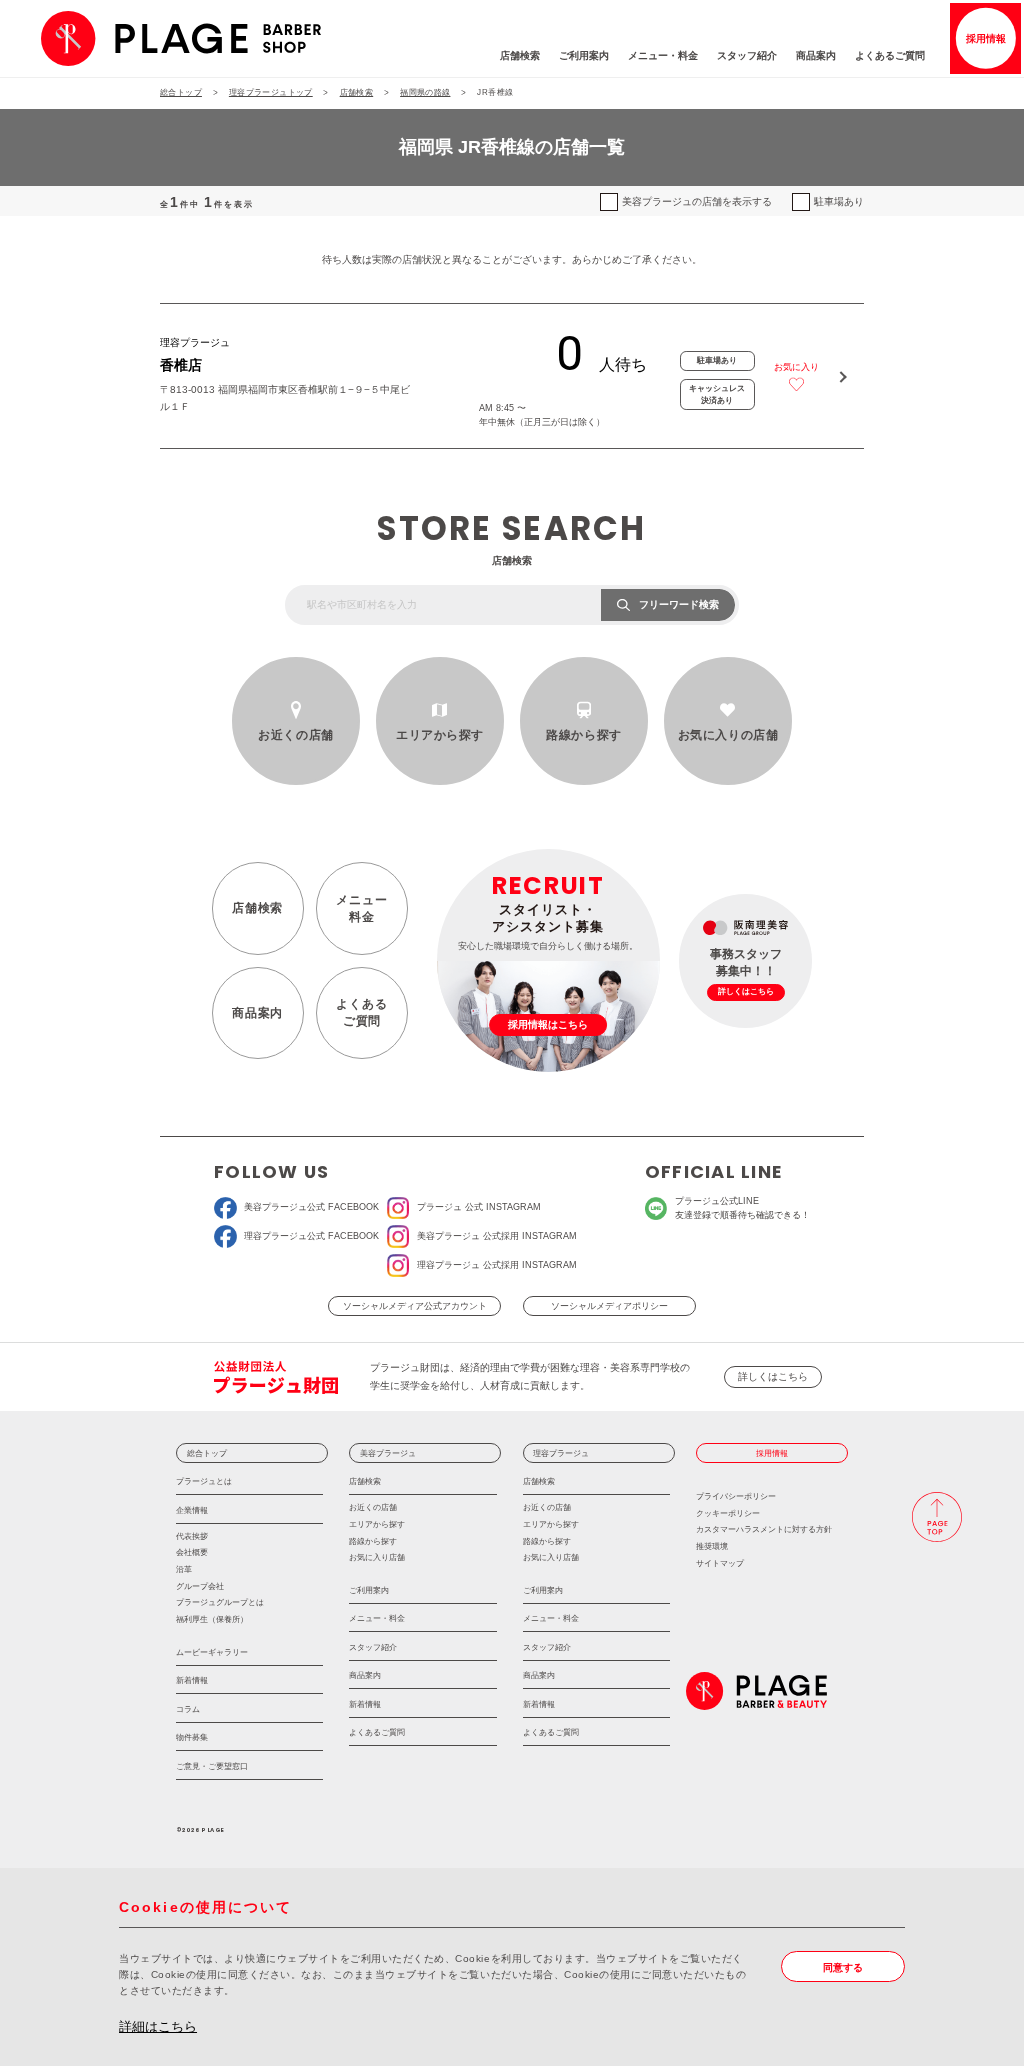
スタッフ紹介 (747, 55)
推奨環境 (712, 1546)
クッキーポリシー (728, 1513)
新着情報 (192, 1680)
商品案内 (816, 55)
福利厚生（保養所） (212, 1619)
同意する (843, 1967)
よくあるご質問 (890, 55)
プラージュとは (204, 1481)
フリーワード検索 (679, 604)
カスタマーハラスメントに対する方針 (764, 1529)
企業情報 (192, 1510)
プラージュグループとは (220, 1602)
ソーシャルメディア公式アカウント (415, 1306)
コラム (188, 1709)
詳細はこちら (158, 2026)
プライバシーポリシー (736, 1496)
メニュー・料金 (663, 55)
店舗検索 (520, 55)
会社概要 (192, 1552)
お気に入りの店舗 (728, 735)
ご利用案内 (584, 55)
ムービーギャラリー (212, 1652)
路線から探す (583, 735)
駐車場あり (839, 201)
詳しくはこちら (773, 1376)
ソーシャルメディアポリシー (609, 1306)
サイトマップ (720, 1563)
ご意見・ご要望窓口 (212, 1766)
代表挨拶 (192, 1536)
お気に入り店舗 (377, 1557)
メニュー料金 (361, 908)
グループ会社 (200, 1586)
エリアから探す (440, 735)
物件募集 (192, 1737)
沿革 (184, 1569)
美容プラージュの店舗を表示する (697, 201)
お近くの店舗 (295, 735)
